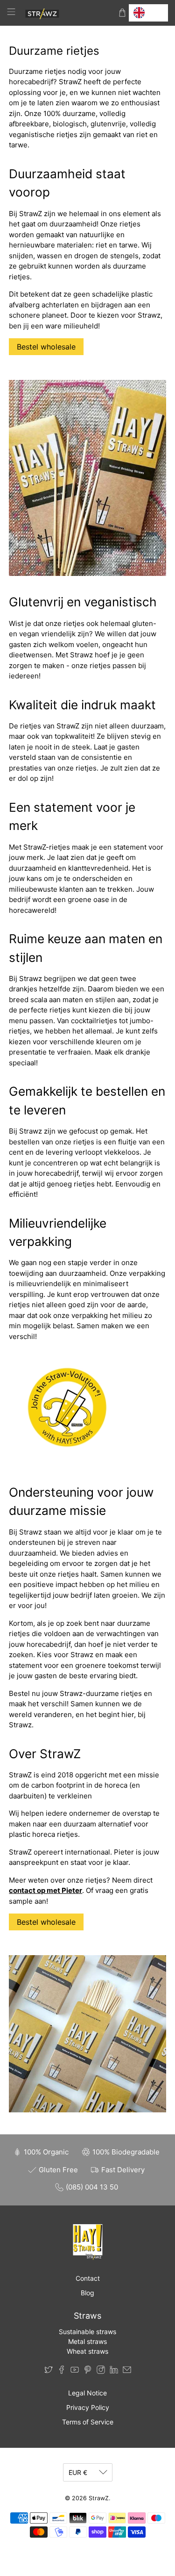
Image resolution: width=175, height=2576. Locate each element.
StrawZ (99, 2498)
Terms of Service (88, 2422)
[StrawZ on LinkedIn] (114, 2371)
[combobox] (148, 13)
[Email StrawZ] (127, 2371)
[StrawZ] (67, 13)
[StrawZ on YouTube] (75, 2371)
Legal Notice (87, 2393)
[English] (148, 13)
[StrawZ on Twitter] (49, 2371)
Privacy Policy (88, 2407)
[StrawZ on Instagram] (101, 2371)
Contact (88, 2278)
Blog (87, 2293)
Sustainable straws (87, 2332)
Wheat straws (87, 2351)
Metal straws (87, 2341)
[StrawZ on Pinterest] (88, 2371)
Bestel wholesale (46, 347)
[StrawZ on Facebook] (62, 2371)
